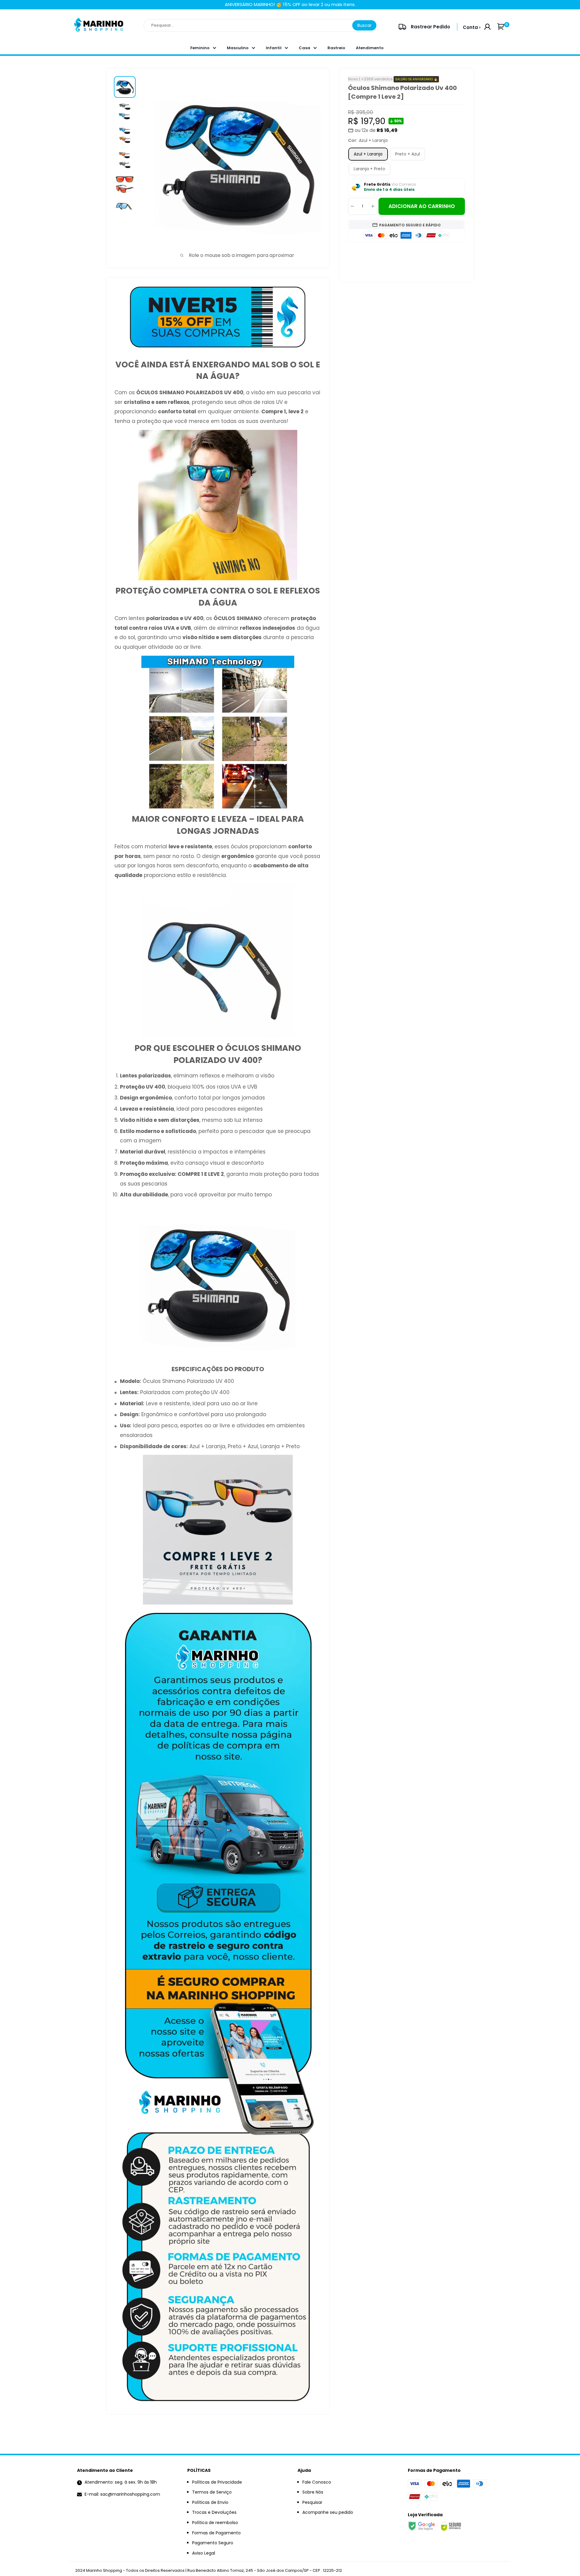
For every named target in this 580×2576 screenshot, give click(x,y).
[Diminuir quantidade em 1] (352, 206)
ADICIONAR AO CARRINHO (422, 206)
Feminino (200, 48)
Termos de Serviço (212, 2492)
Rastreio (336, 48)
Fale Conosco (317, 2482)
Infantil (274, 48)
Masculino (238, 48)
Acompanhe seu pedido (328, 2512)
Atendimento (370, 48)
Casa (304, 48)
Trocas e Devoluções (214, 2512)
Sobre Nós (313, 2492)
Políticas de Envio (210, 2502)
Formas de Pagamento (216, 2533)
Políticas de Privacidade (217, 2482)
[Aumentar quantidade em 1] (373, 206)
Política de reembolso (215, 2523)
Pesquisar (312, 2502)
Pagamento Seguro (213, 2543)
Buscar (364, 25)
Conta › (472, 27)
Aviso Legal (204, 2553)
